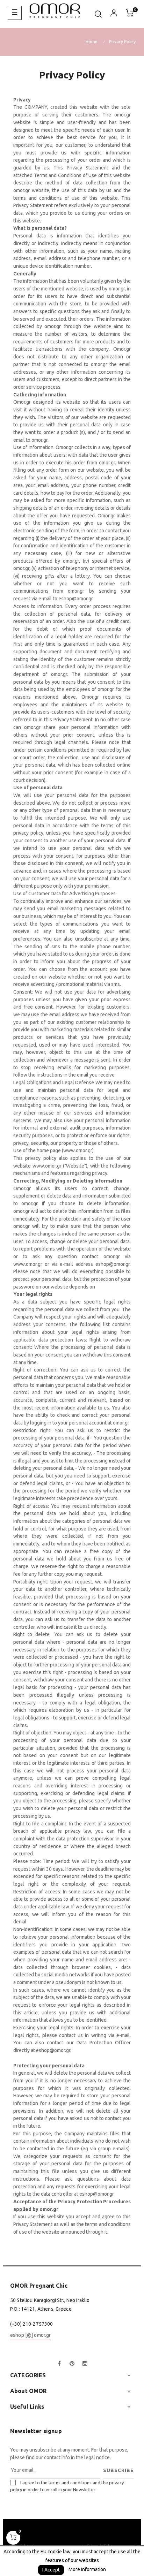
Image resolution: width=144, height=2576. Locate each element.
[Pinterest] (72, 2364)
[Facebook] (59, 2364)
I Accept (51, 2570)
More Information (87, 2569)
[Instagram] (85, 2364)
